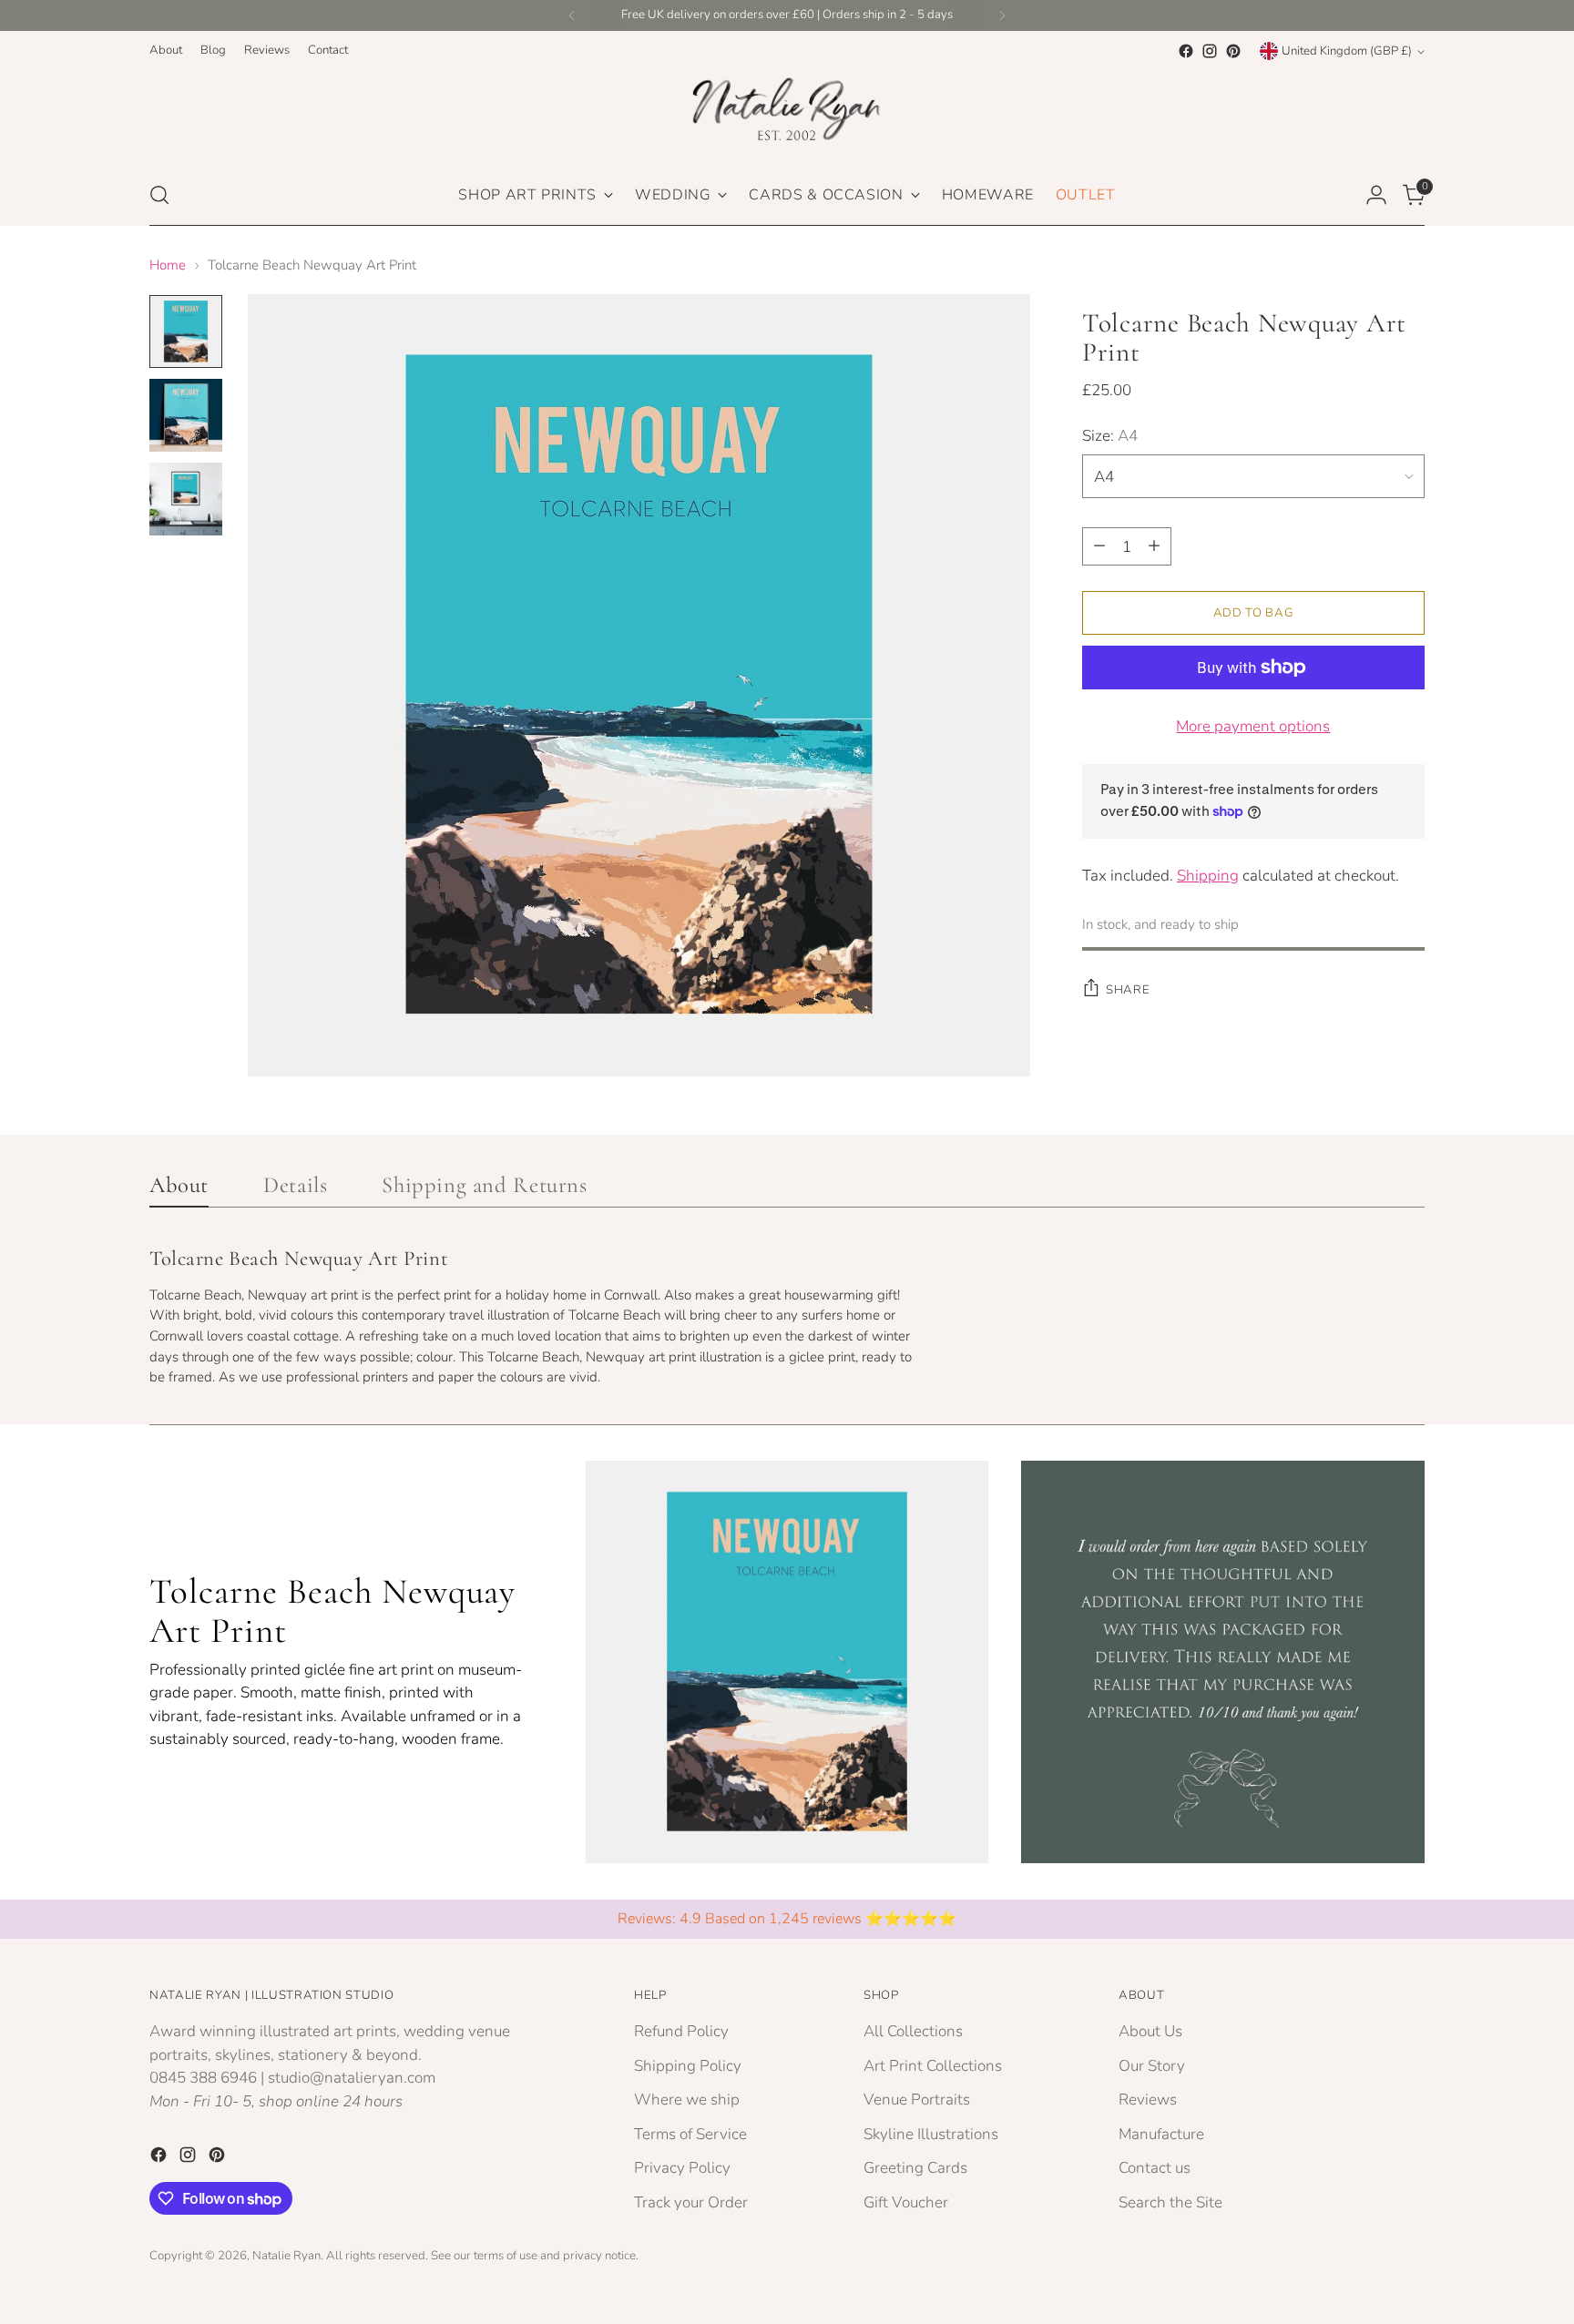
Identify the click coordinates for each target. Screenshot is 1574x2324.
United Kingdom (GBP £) (1347, 51)
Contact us (1155, 2168)
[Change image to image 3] (186, 499)
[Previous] (572, 15)
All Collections (913, 2031)
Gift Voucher (906, 2202)
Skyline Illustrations (931, 2134)
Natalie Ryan (286, 2256)
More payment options (1253, 726)
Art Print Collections (933, 2066)
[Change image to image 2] (186, 415)
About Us (1150, 2031)
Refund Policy (681, 2031)
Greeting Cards (915, 2168)
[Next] (1002, 15)
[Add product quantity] (1154, 546)
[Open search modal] (159, 195)
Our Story (1152, 2066)
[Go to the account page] (1376, 195)
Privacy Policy (682, 2168)
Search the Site (1170, 2202)
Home (168, 265)
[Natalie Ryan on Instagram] (1210, 51)
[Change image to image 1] (186, 331)
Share (1128, 989)
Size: (1110, 435)
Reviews (1148, 2100)
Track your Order (691, 2202)
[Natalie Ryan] (787, 114)
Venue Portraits (917, 2100)
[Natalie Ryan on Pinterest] (1233, 51)
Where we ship (687, 2100)
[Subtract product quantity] (1099, 546)
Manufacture (1161, 2134)
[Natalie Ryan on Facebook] (1186, 51)
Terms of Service (690, 2134)
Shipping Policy (688, 2066)
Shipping (1208, 875)
